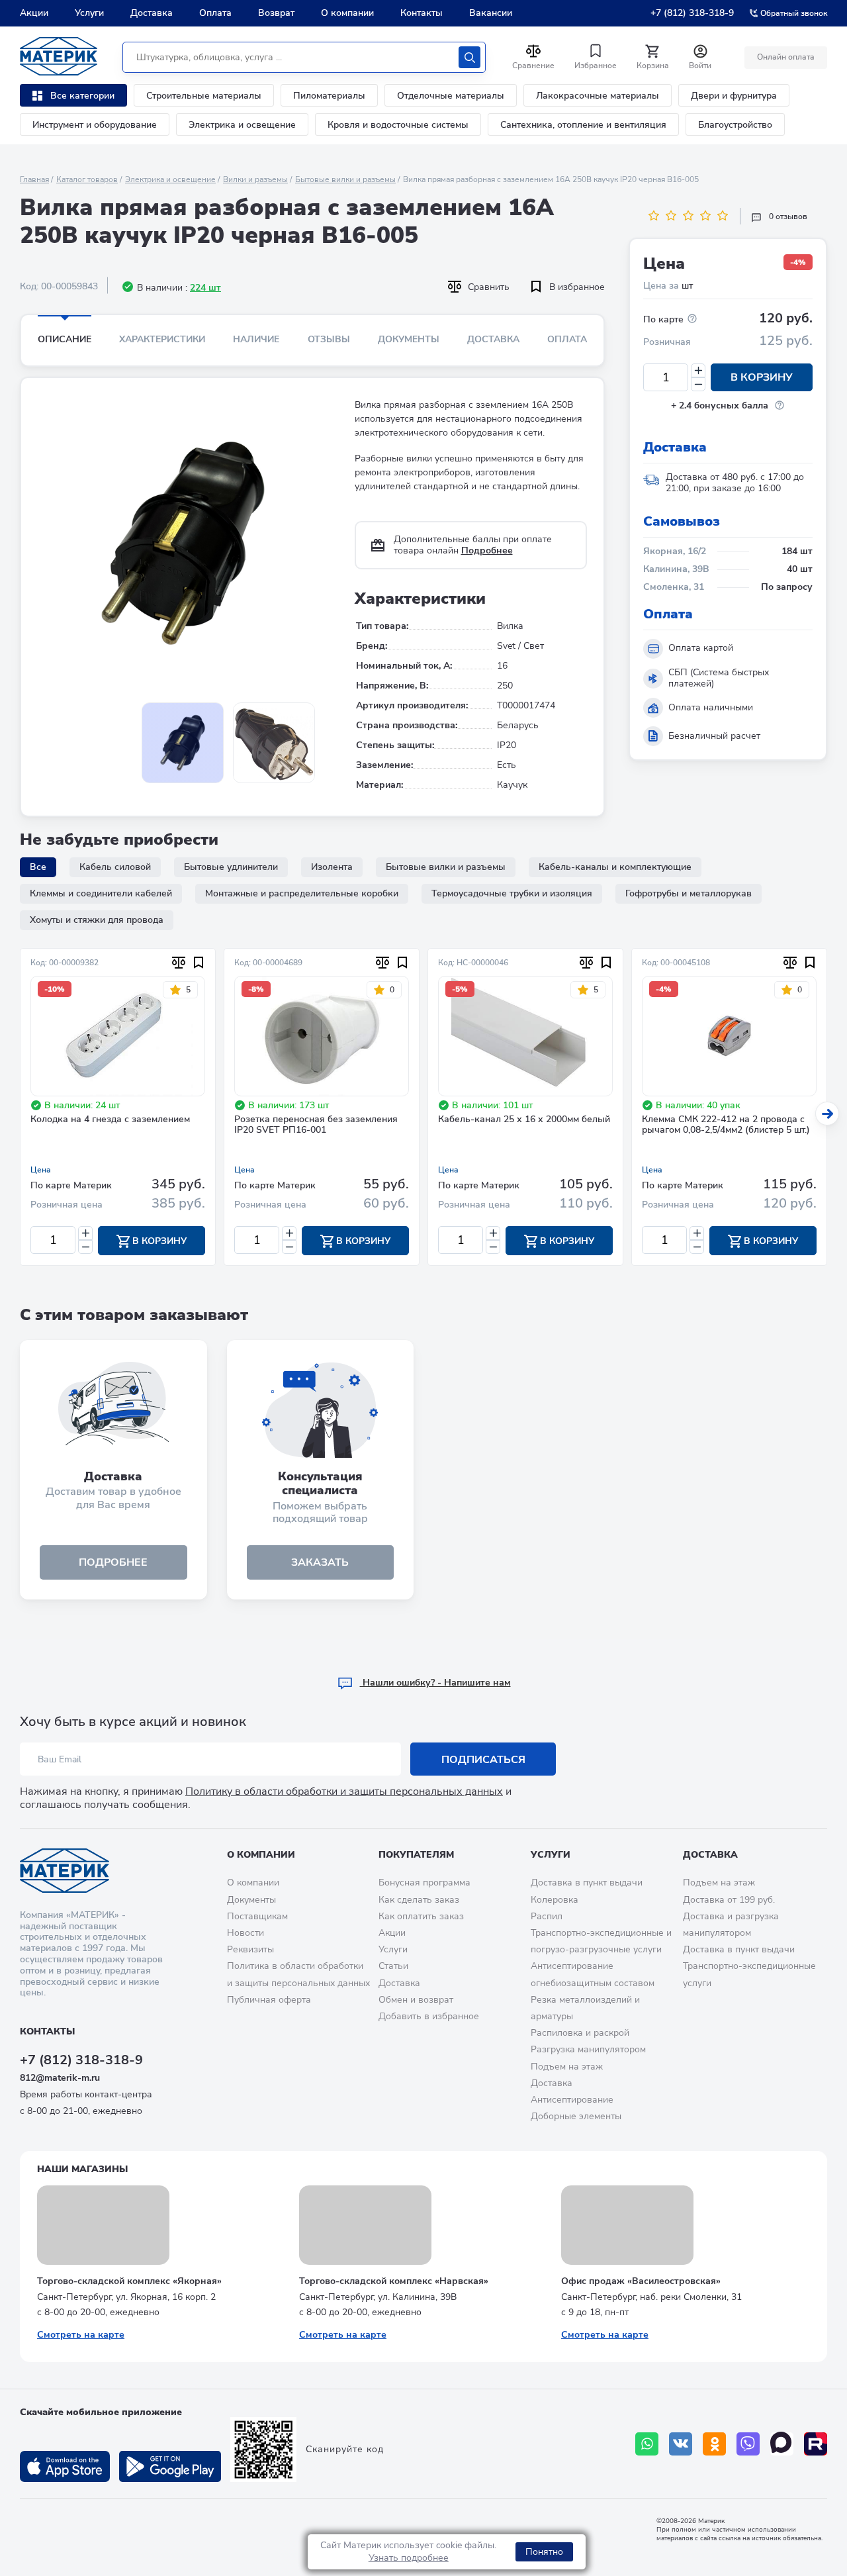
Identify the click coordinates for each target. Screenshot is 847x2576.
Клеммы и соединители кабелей (101, 893)
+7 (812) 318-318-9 (692, 13)
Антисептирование (572, 2100)
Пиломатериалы (329, 96)
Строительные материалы (204, 96)
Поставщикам (257, 1916)
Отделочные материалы (451, 96)
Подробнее (487, 550)
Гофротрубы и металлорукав (689, 893)
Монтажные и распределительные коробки (302, 893)
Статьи (393, 1966)
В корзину (762, 377)
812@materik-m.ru (60, 2078)
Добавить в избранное (429, 2016)
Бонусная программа (424, 1883)
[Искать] (469, 57)
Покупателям (416, 1855)
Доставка (152, 13)
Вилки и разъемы (255, 179)
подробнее (113, 1562)
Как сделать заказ (419, 1900)
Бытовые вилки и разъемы (345, 179)
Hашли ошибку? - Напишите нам (435, 1683)
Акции (34, 13)
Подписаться (483, 1760)
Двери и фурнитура (734, 96)
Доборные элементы (576, 2116)
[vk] (681, 2444)
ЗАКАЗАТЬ (320, 1562)
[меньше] (698, 384)
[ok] (714, 2444)
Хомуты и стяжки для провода (97, 920)
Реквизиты (250, 1949)
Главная (34, 179)
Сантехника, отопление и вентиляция (583, 125)
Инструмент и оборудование (95, 125)
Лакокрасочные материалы (598, 96)
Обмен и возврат (416, 2000)
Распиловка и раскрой (580, 2033)
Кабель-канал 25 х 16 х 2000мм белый (524, 1120)
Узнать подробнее (409, 2558)
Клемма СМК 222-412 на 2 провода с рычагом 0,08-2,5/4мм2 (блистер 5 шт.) (726, 1125)
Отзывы (329, 339)
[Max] (782, 2444)
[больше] (698, 370)
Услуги (89, 13)
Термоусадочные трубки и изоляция (512, 893)
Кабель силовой (115, 867)
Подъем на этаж (567, 2067)
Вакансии (491, 13)
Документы (409, 339)
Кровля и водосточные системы (398, 125)
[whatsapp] (647, 2444)
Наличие (256, 339)
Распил (547, 1916)
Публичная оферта (269, 2000)
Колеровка (555, 1900)
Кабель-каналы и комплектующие (615, 867)
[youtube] (816, 2444)
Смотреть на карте (81, 2335)
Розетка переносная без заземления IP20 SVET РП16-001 (316, 1125)
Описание (65, 339)
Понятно (544, 2552)
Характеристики (162, 339)
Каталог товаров (87, 179)
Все (38, 867)
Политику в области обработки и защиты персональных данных (344, 1791)
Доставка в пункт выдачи (587, 1883)
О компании (347, 13)
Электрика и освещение (242, 125)
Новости (245, 1933)
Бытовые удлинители (231, 867)
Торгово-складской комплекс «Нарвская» (394, 2281)
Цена (41, 1170)
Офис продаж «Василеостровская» (641, 2281)
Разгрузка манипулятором (588, 2049)
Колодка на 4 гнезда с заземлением (110, 1120)
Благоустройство (735, 125)
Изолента (332, 867)
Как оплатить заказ (421, 1916)
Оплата (215, 13)
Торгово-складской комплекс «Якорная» (129, 2281)
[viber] (748, 2444)
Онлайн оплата (786, 57)
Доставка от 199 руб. (729, 1900)
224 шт (205, 288)
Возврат (276, 13)
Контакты (422, 13)
